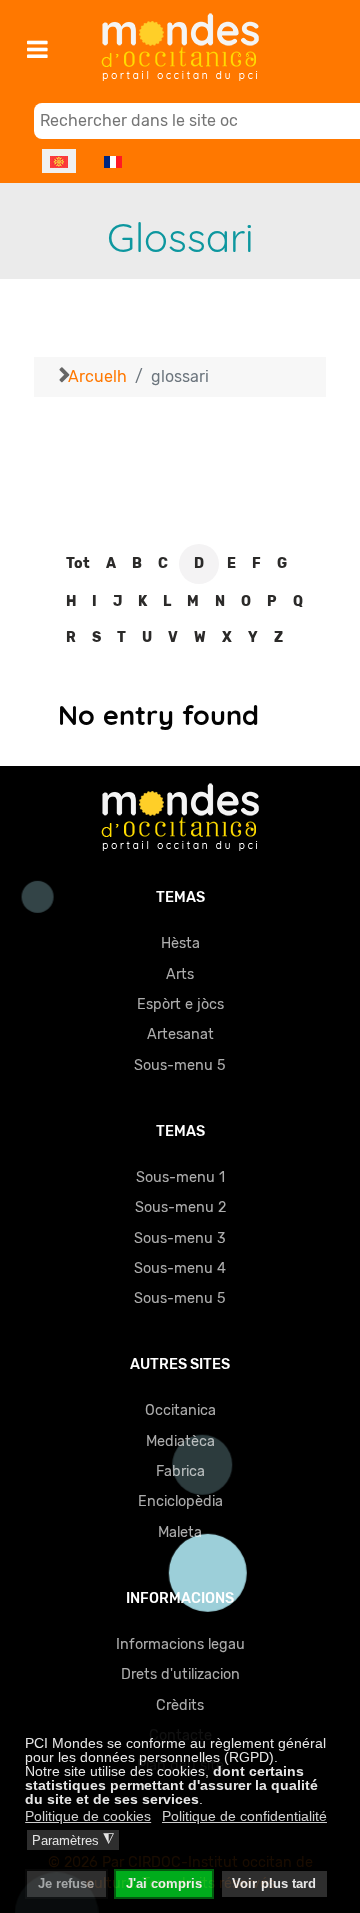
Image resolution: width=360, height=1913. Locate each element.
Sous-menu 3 (180, 1238)
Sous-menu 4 (180, 1268)
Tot (78, 563)
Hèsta (180, 943)
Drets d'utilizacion (180, 1674)
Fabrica (180, 1471)
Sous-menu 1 (180, 1177)
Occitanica (180, 1410)
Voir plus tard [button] (274, 1884)
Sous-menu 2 (180, 1207)
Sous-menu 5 (180, 1065)
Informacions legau (180, 1644)
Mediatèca (180, 1441)
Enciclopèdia (180, 1501)
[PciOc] (180, 816)
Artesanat (180, 1034)
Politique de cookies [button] (88, 1816)
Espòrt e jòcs (180, 1004)
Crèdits (180, 1705)
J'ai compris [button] (164, 1884)
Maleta (180, 1532)
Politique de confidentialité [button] (244, 1816)
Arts (180, 974)
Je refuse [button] (66, 1884)
